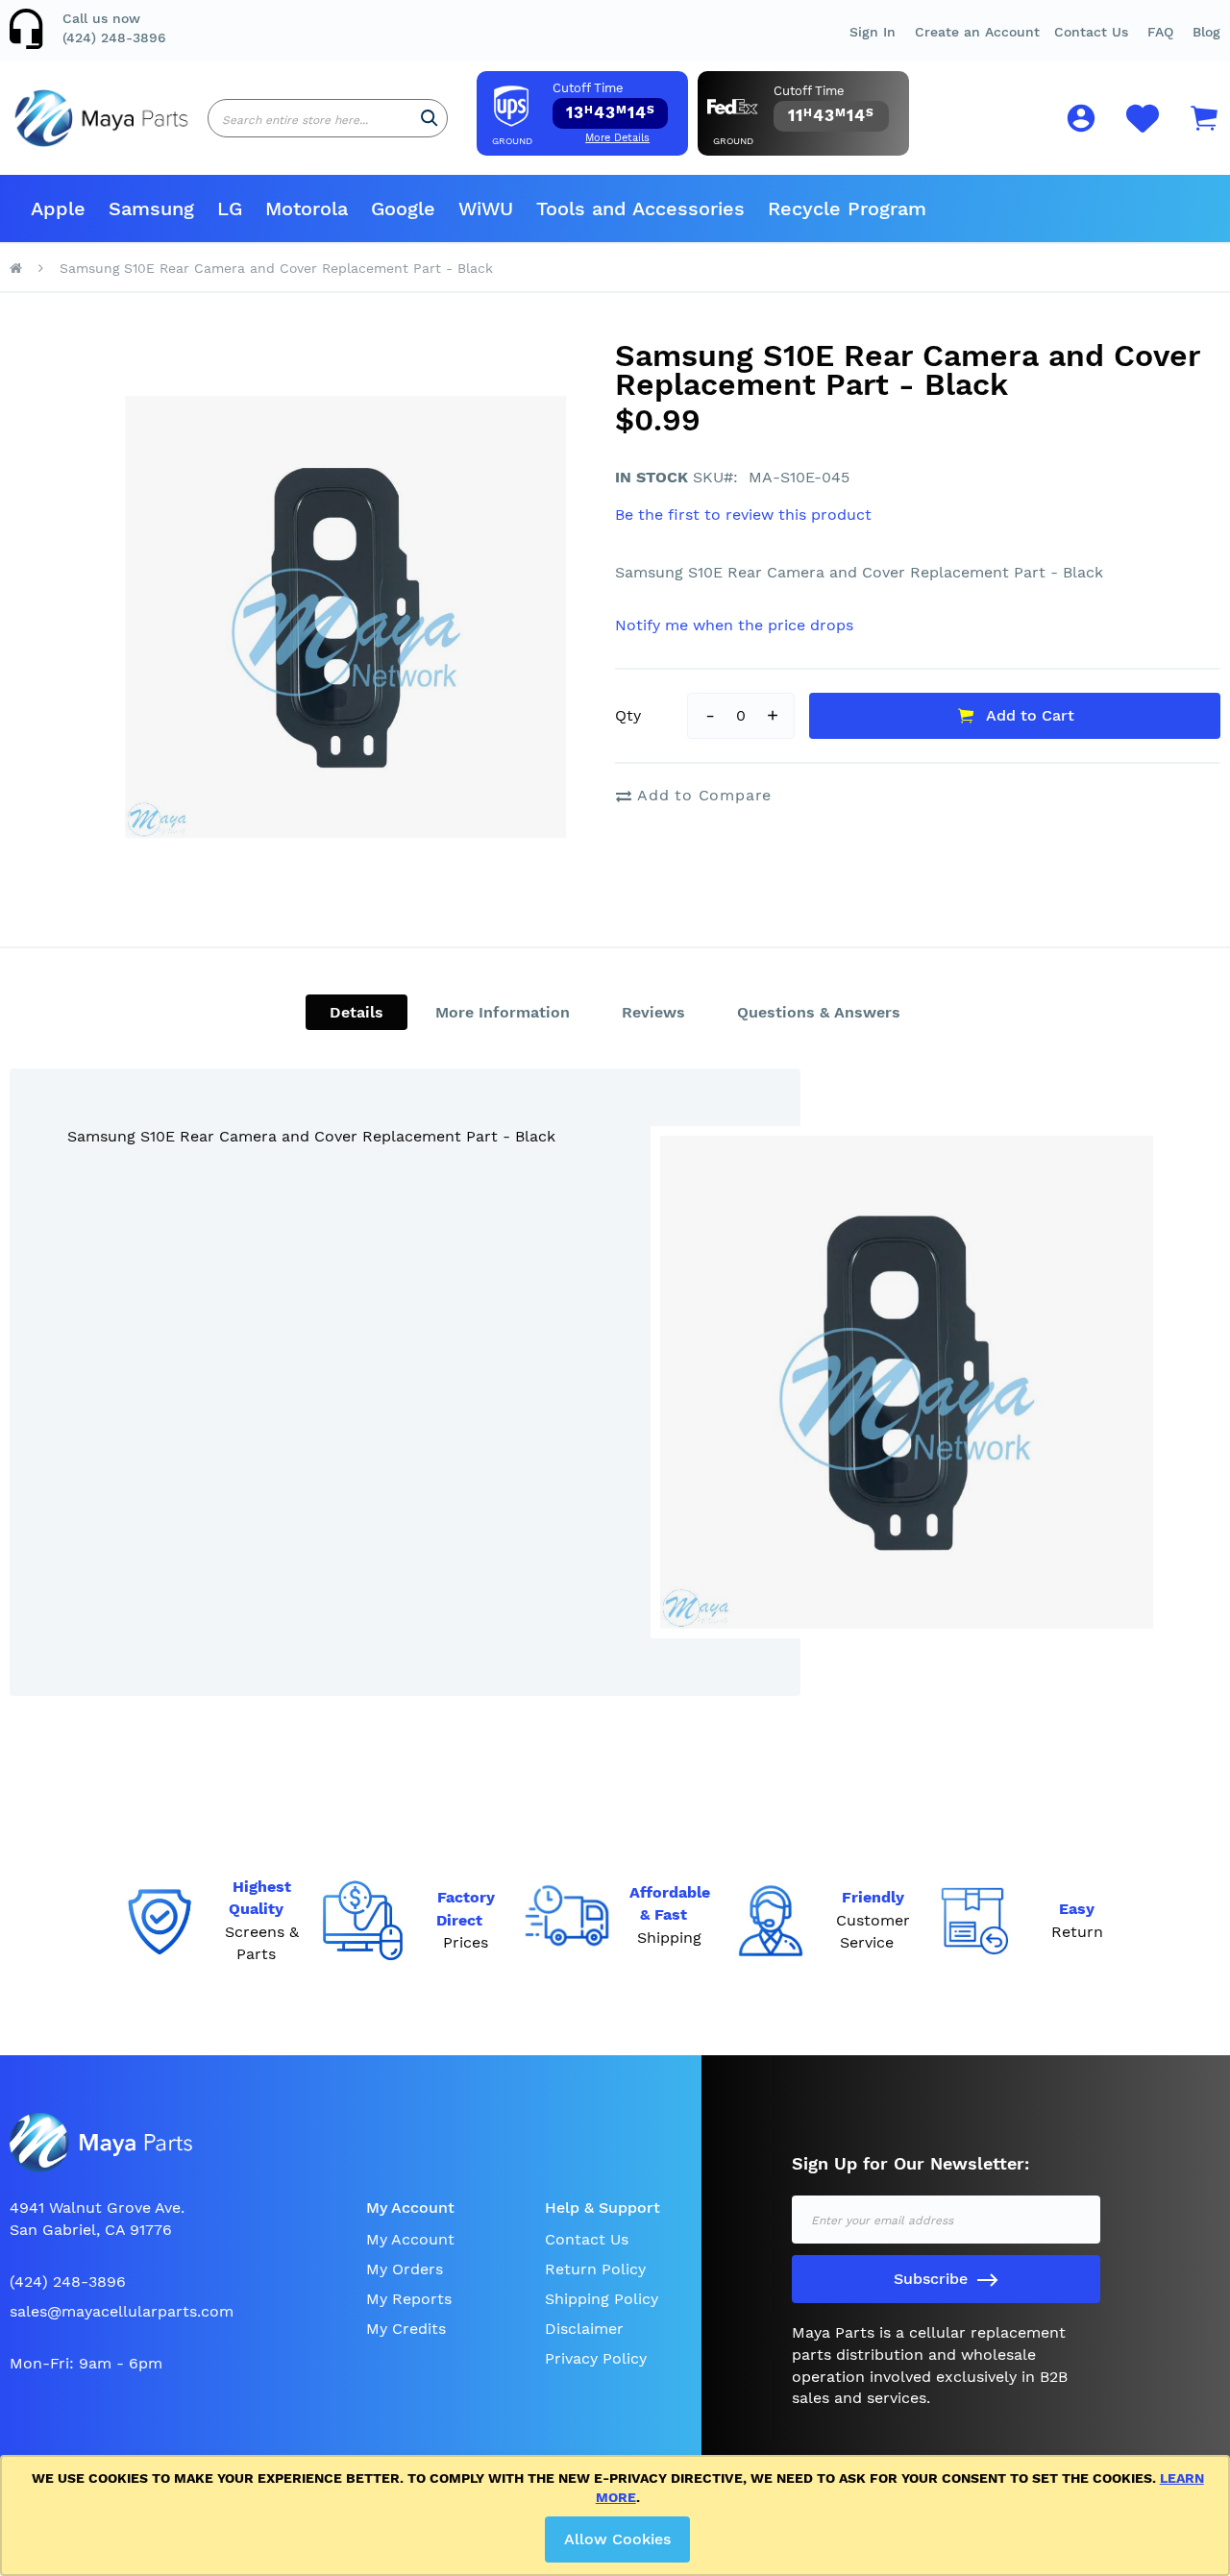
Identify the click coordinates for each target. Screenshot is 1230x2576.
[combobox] (328, 118)
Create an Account (977, 32)
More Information (503, 1012)
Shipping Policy (602, 2299)
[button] (1160, 32)
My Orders (405, 2269)
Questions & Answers (819, 1012)
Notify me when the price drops (734, 625)
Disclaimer (584, 2329)
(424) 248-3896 (114, 37)
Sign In (873, 32)
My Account (410, 2239)
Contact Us (1091, 32)
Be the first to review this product (743, 515)
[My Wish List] (1143, 129)
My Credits (406, 2329)
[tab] (357, 1012)
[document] (618, 2515)
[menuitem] (58, 209)
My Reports (409, 2299)
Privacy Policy (596, 2358)
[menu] (615, 209)
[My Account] (1081, 122)
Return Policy (595, 2269)
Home (16, 268)
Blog (1206, 32)
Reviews (653, 1012)
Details (357, 1012)
